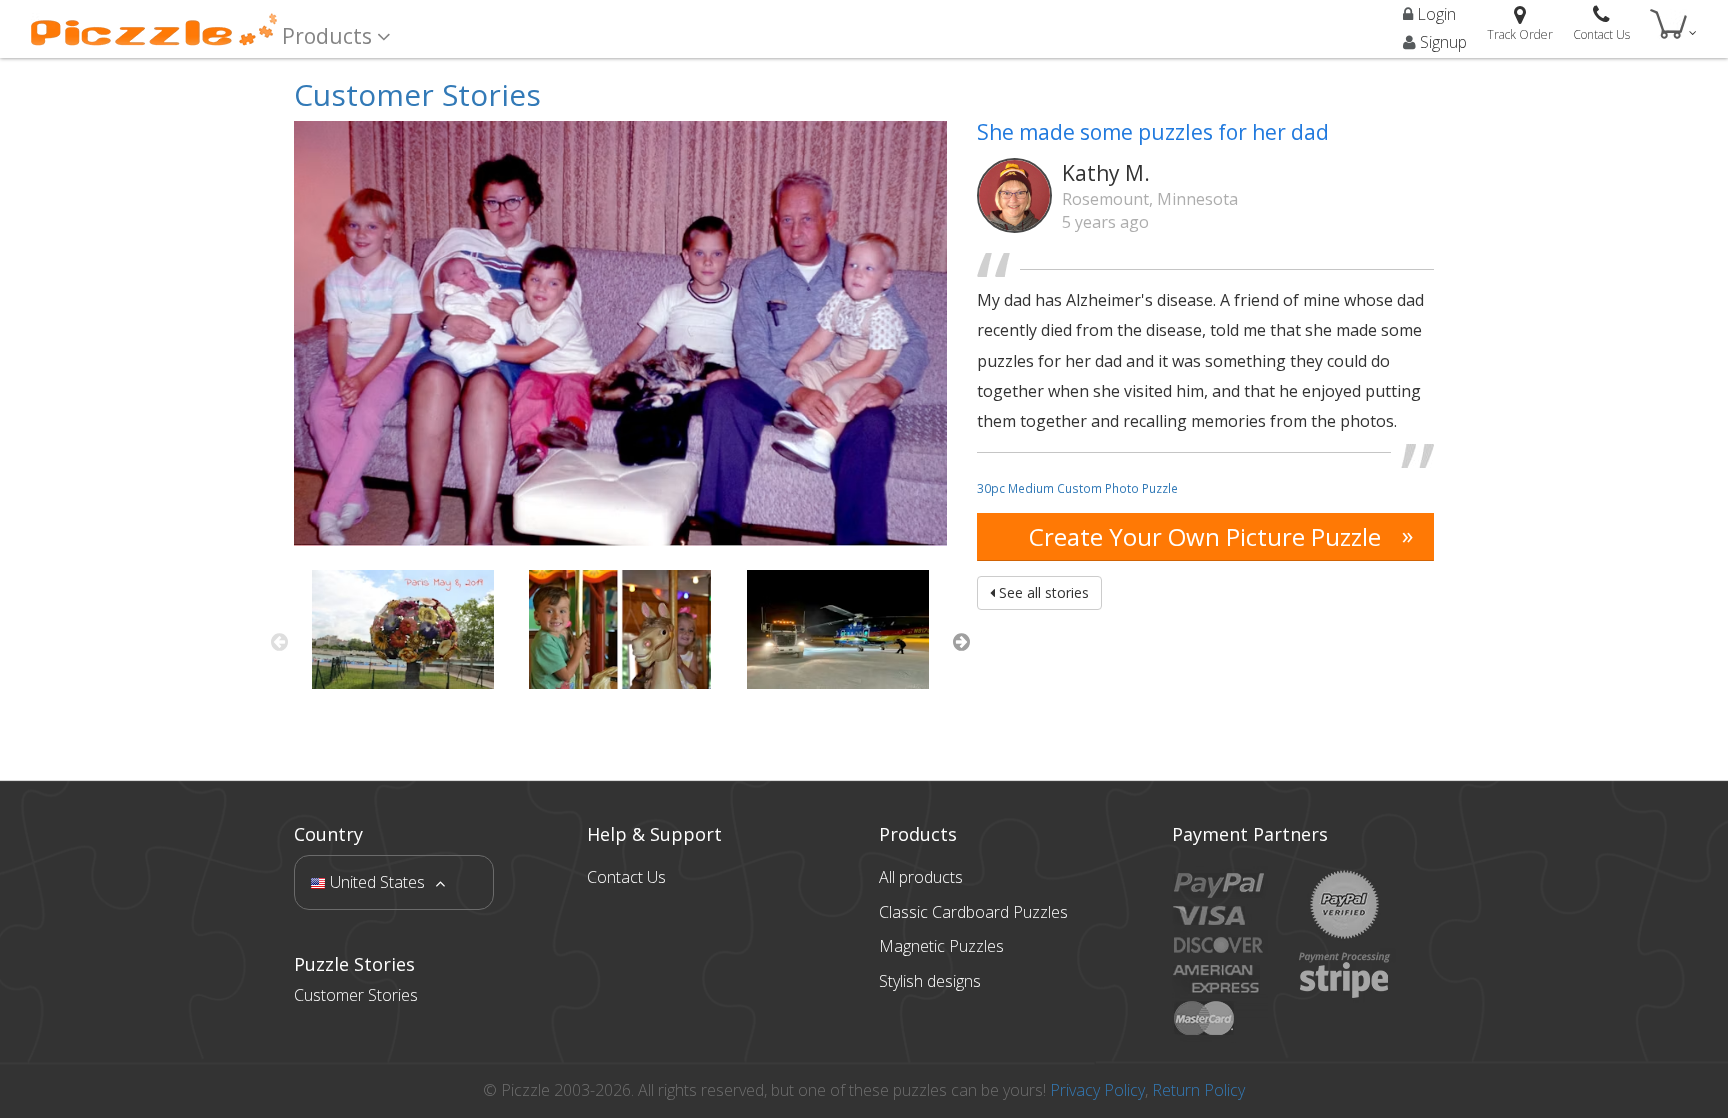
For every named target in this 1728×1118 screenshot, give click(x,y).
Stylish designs (930, 981)
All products (921, 877)
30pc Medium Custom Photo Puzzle (1077, 488)
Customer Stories (417, 94)
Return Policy (1198, 1090)
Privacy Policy (1097, 1090)
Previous (279, 642)
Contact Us (626, 877)
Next (962, 642)
